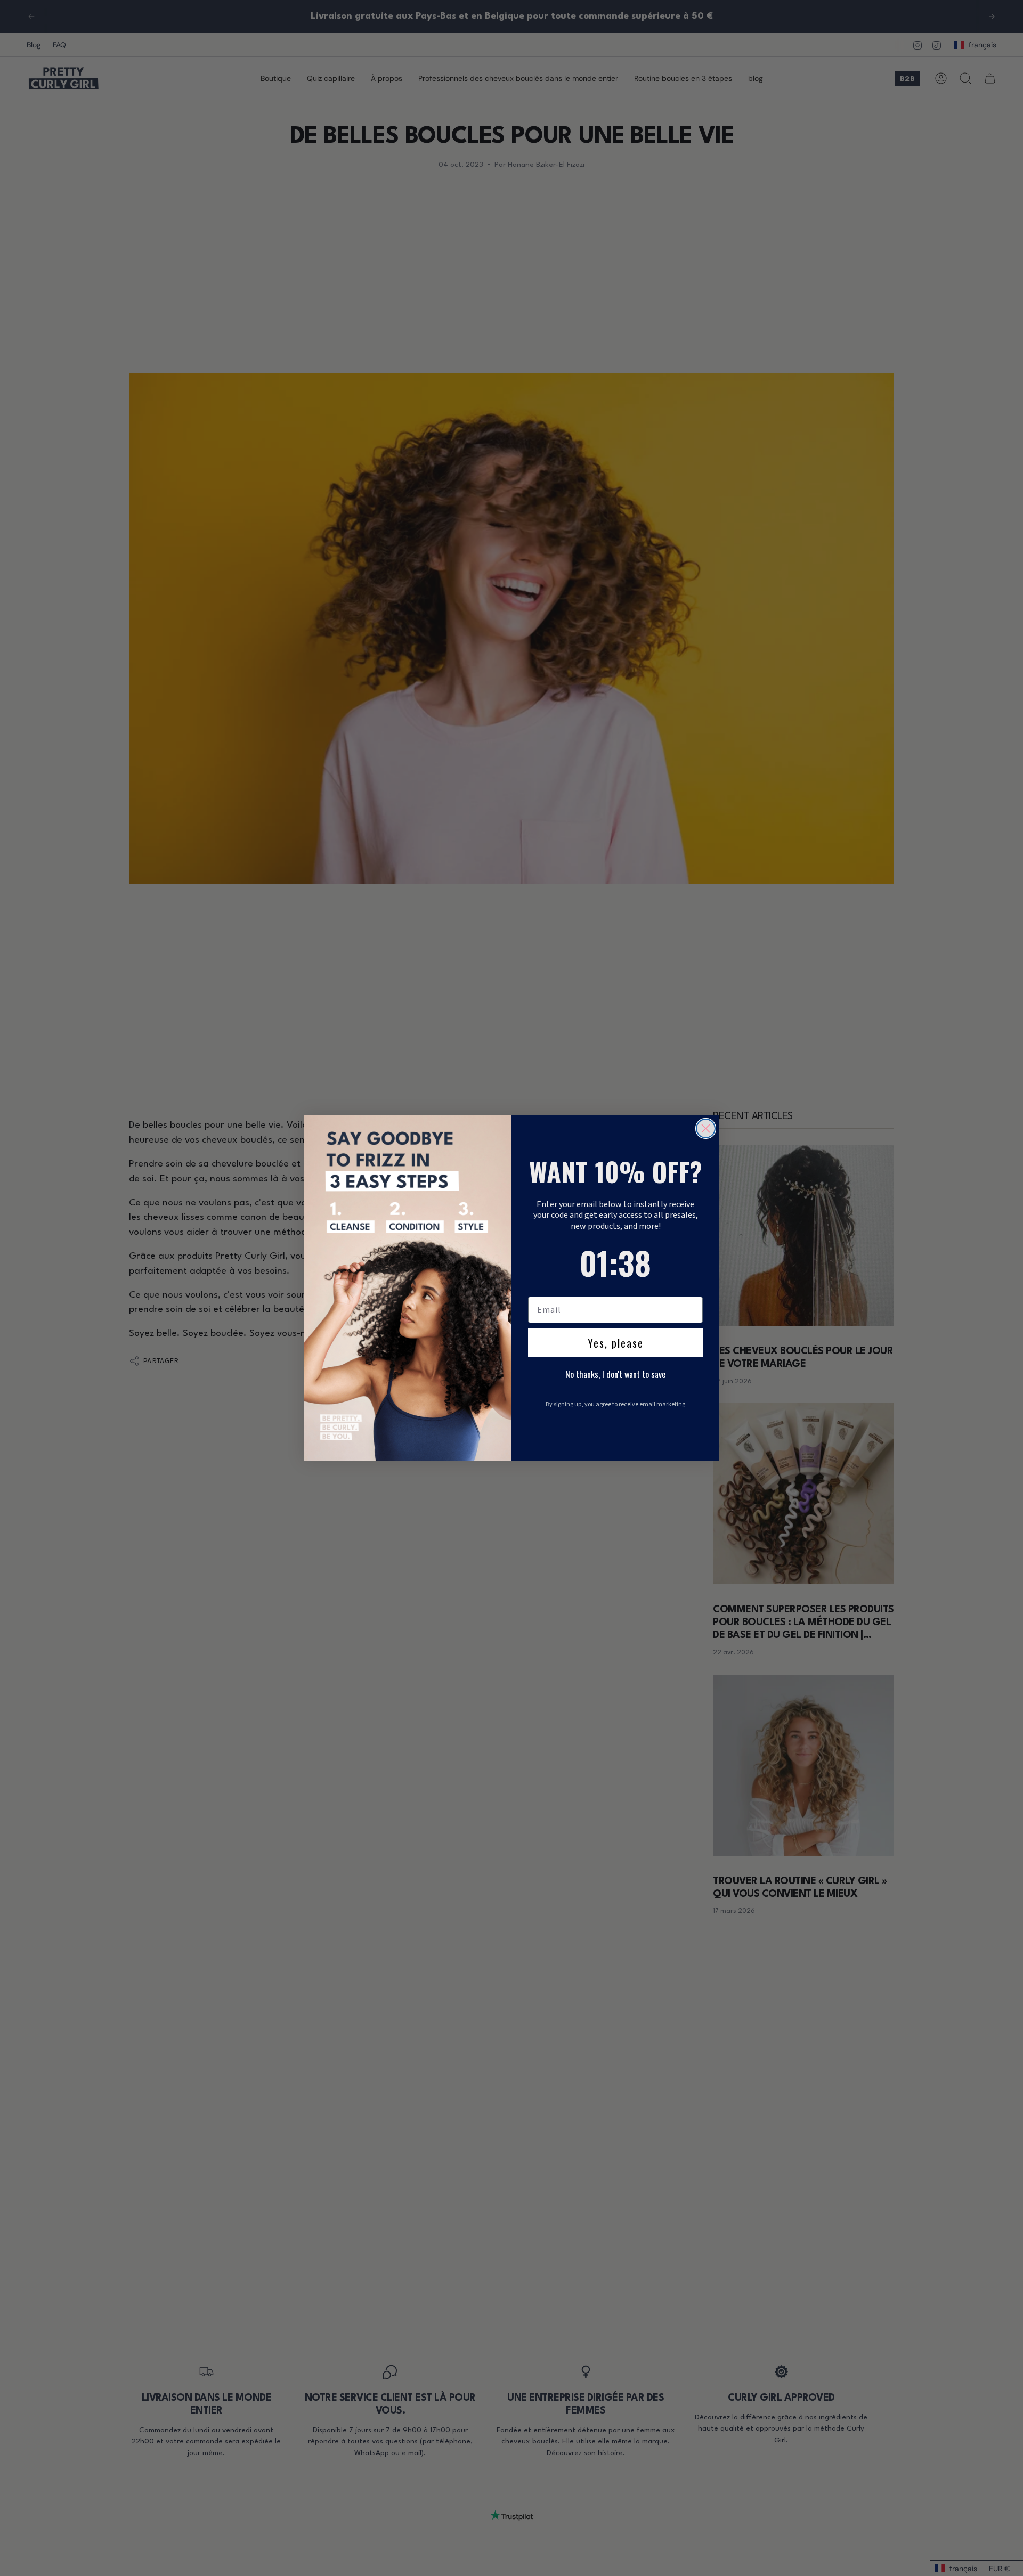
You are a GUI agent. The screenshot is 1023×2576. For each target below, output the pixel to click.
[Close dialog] (706, 1128)
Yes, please (616, 1343)
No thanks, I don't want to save (615, 1374)
